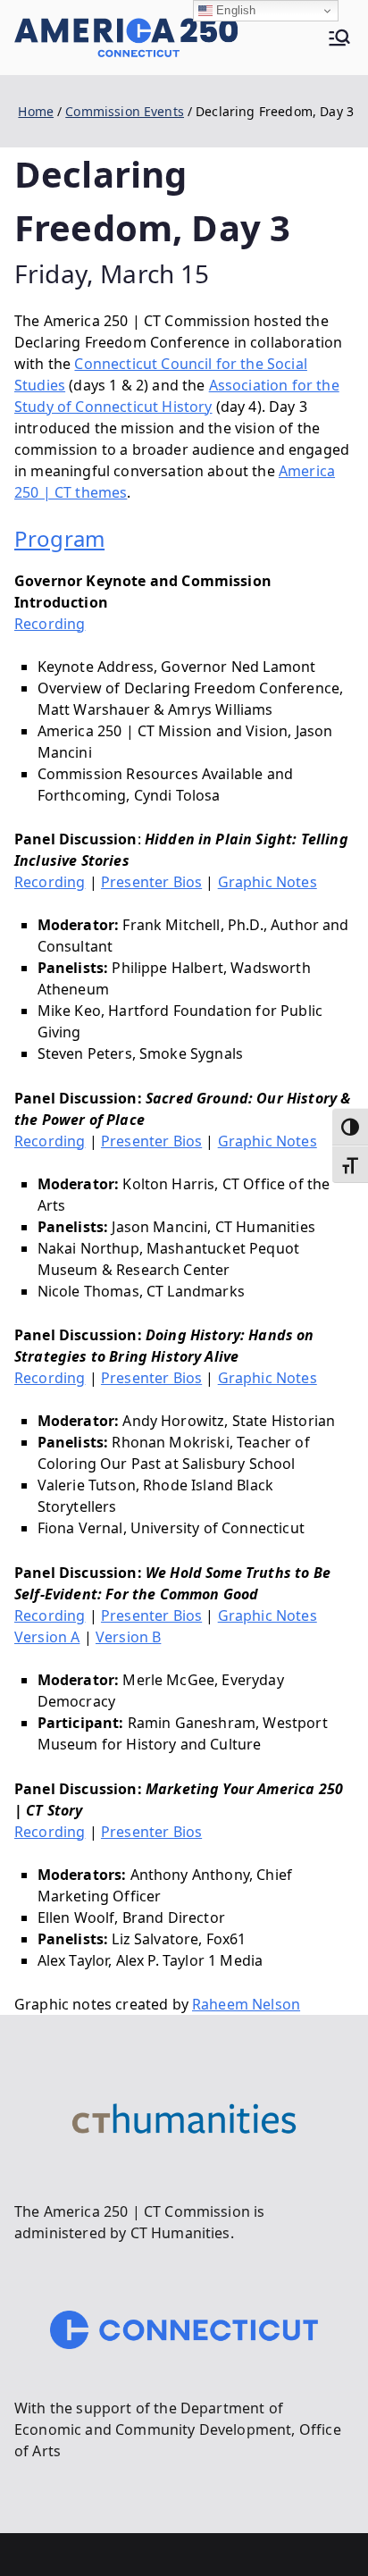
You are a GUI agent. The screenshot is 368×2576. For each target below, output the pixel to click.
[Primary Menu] (339, 38)
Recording (50, 624)
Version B (128, 1637)
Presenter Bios (151, 882)
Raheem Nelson (246, 2004)
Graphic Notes (268, 882)
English (234, 10)
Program (59, 538)
